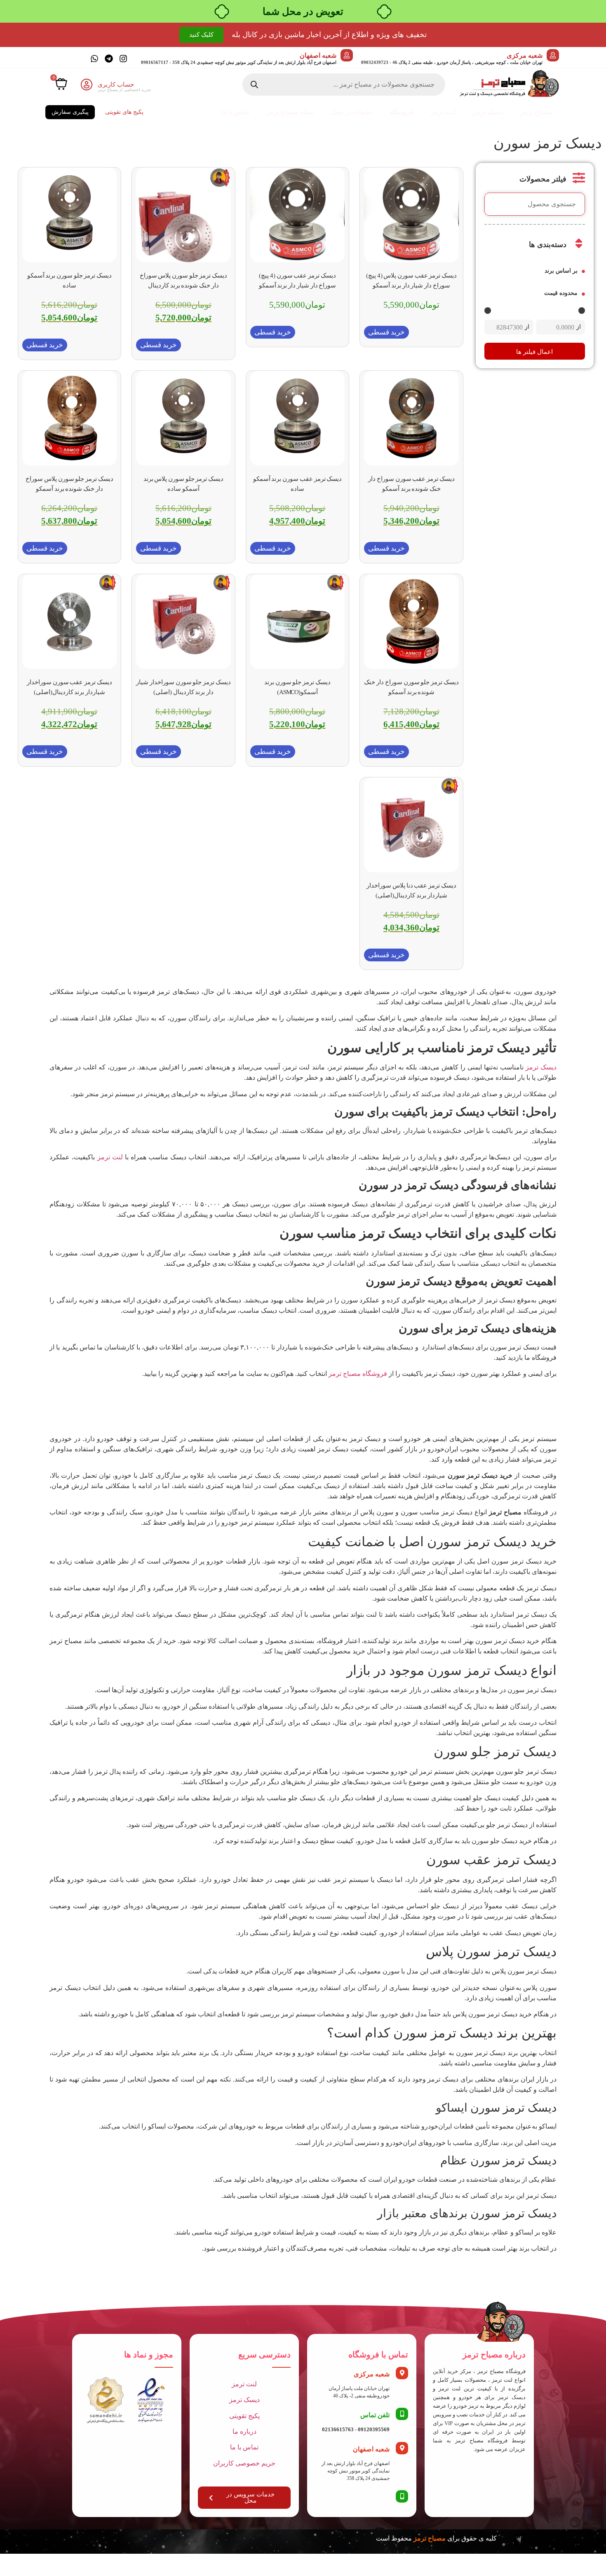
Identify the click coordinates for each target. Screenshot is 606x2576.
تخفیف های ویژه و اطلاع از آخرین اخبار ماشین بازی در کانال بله (329, 35)
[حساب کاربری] (87, 85)
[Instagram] (123, 59)
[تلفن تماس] (402, 2414)
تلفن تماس (375, 2415)
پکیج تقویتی (244, 2416)
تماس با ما (235, 112)
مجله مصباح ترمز (290, 112)
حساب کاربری (116, 85)
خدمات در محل (351, 112)
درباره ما (244, 2431)
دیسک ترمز (488, 112)
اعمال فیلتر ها (534, 352)
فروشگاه (402, 112)
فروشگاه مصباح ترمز (358, 1374)
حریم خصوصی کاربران (244, 2463)
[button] (386, 332)
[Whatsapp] (94, 59)
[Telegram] (109, 59)
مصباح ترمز (536, 112)
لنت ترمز (443, 112)
